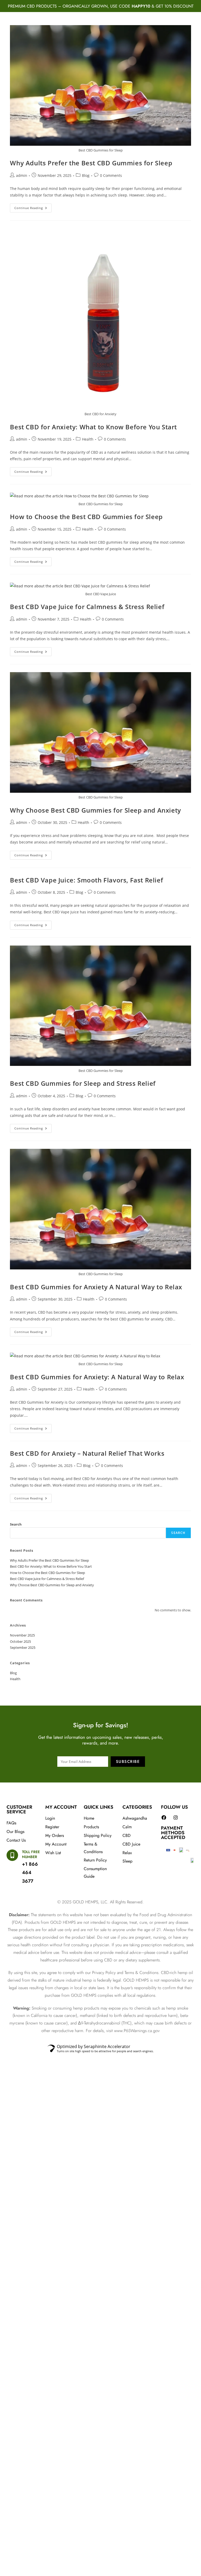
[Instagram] (176, 1818)
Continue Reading (33, 207)
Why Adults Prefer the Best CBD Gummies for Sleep (91, 163)
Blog (86, 175)
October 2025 (20, 1641)
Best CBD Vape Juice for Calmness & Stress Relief (87, 607)
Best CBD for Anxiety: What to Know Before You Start (93, 427)
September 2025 (23, 1647)
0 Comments (111, 175)
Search (16, 1524)
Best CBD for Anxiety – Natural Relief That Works (87, 1453)
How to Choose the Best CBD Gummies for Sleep (86, 517)
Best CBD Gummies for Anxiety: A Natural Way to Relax (97, 1377)
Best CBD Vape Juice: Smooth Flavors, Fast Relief (86, 880)
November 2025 (22, 1635)
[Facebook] (164, 1818)
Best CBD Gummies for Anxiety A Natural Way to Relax (96, 1287)
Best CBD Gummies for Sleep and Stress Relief (83, 1083)
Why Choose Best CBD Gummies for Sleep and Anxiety (95, 810)
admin (22, 175)
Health (88, 439)
